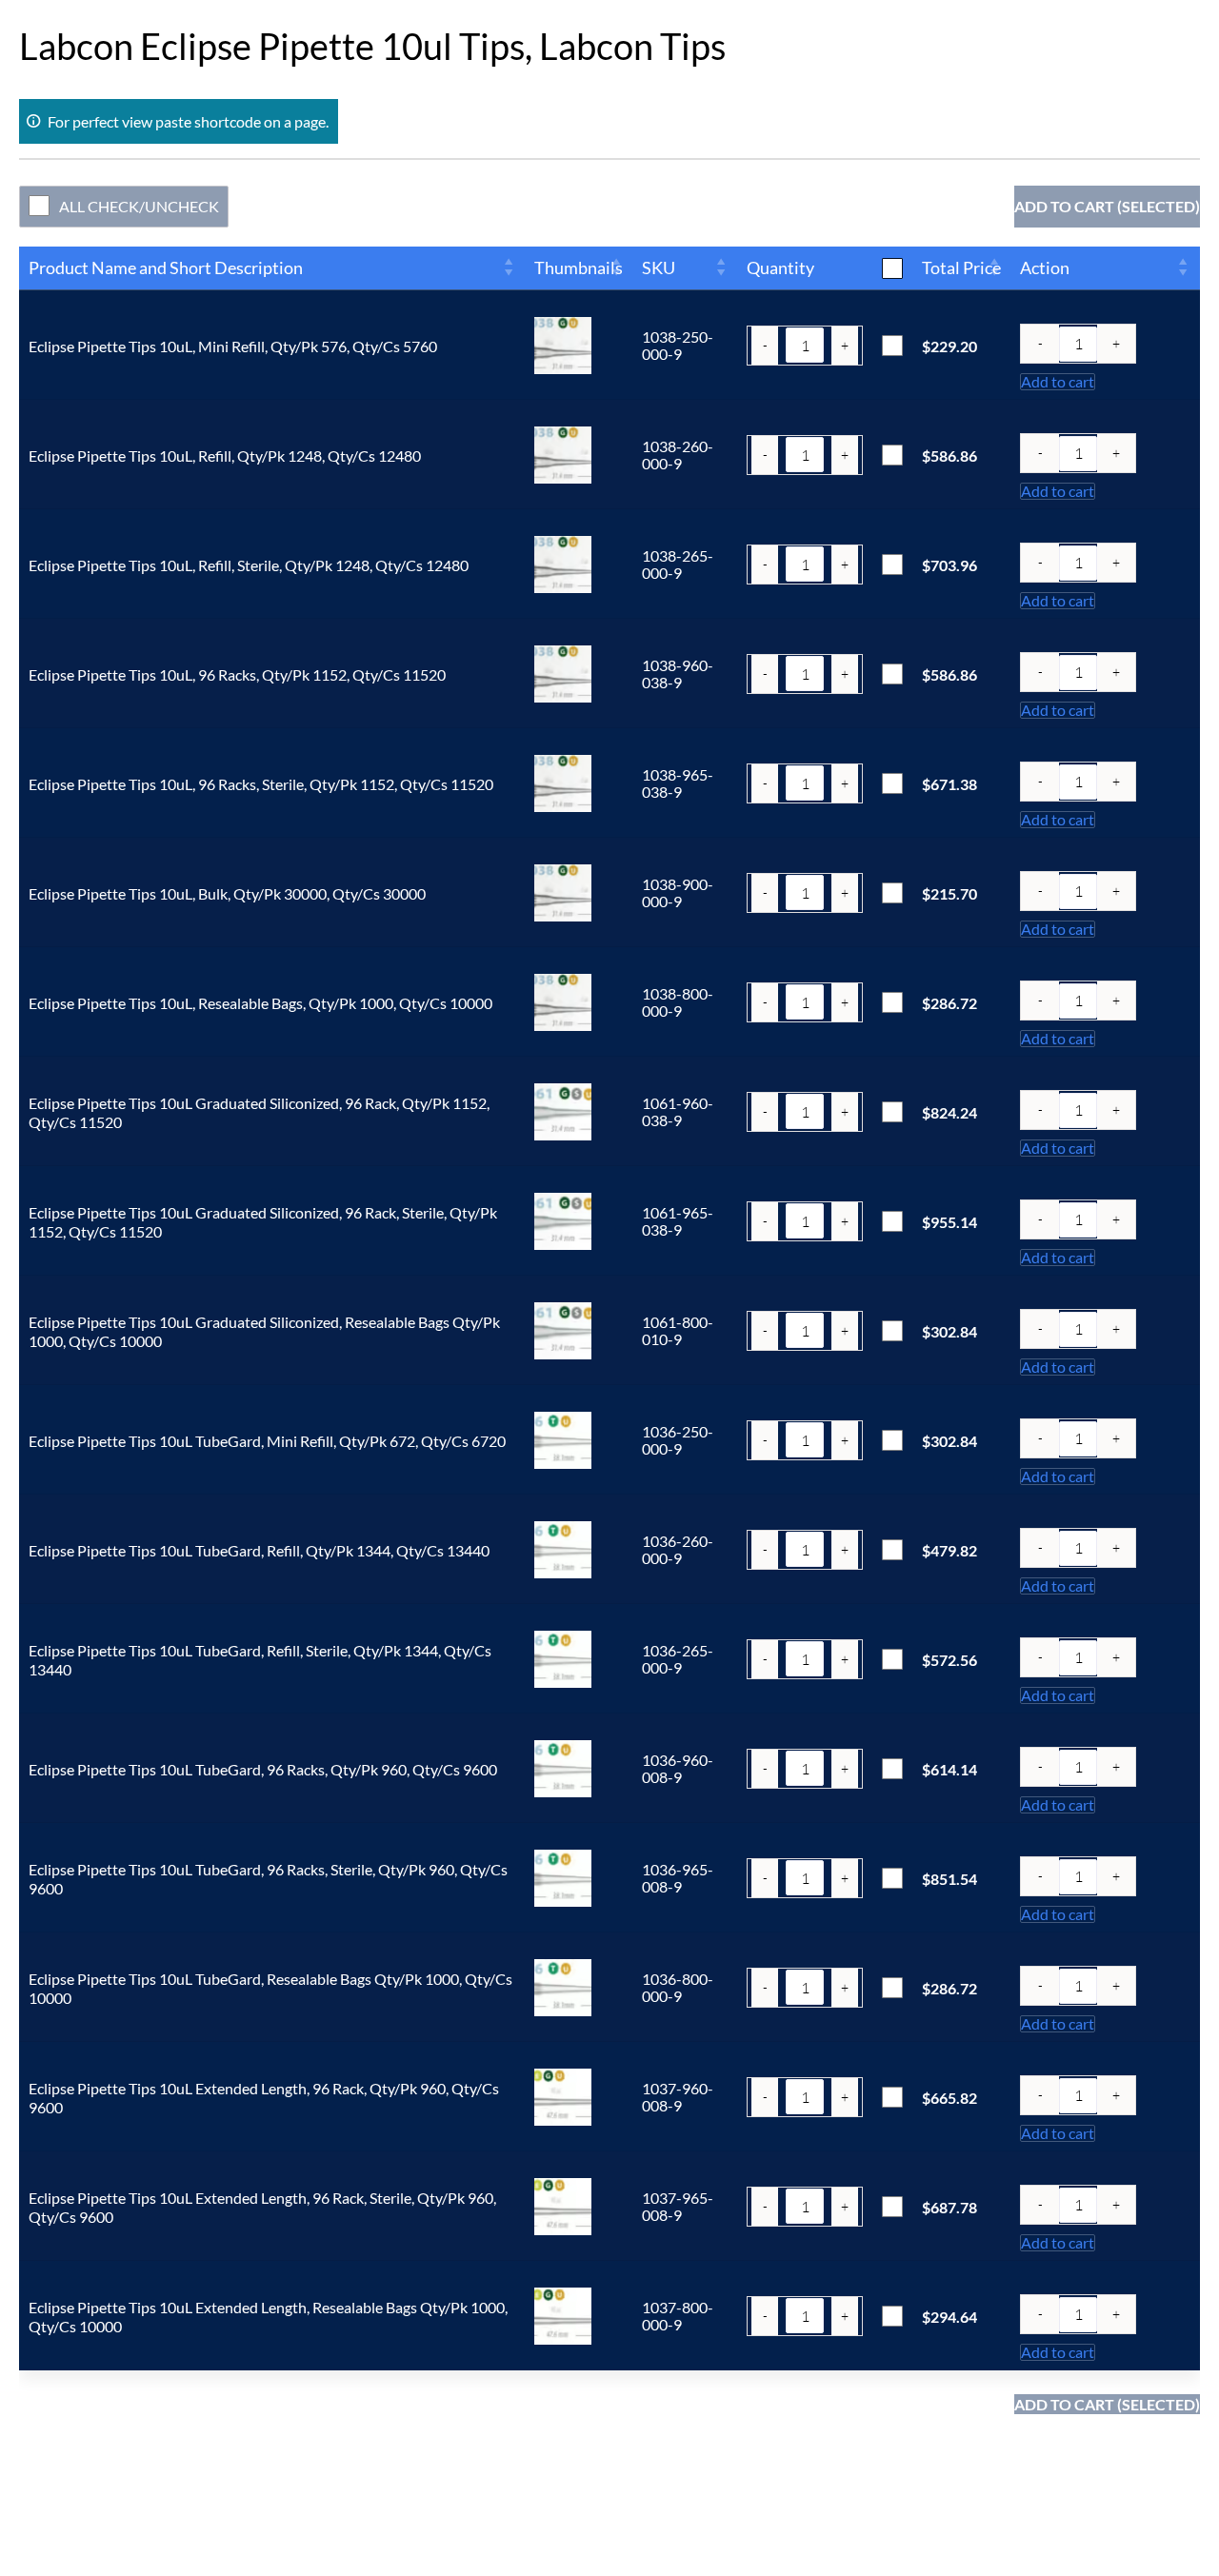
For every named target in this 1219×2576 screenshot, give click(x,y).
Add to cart (1058, 382)
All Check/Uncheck (139, 206)
